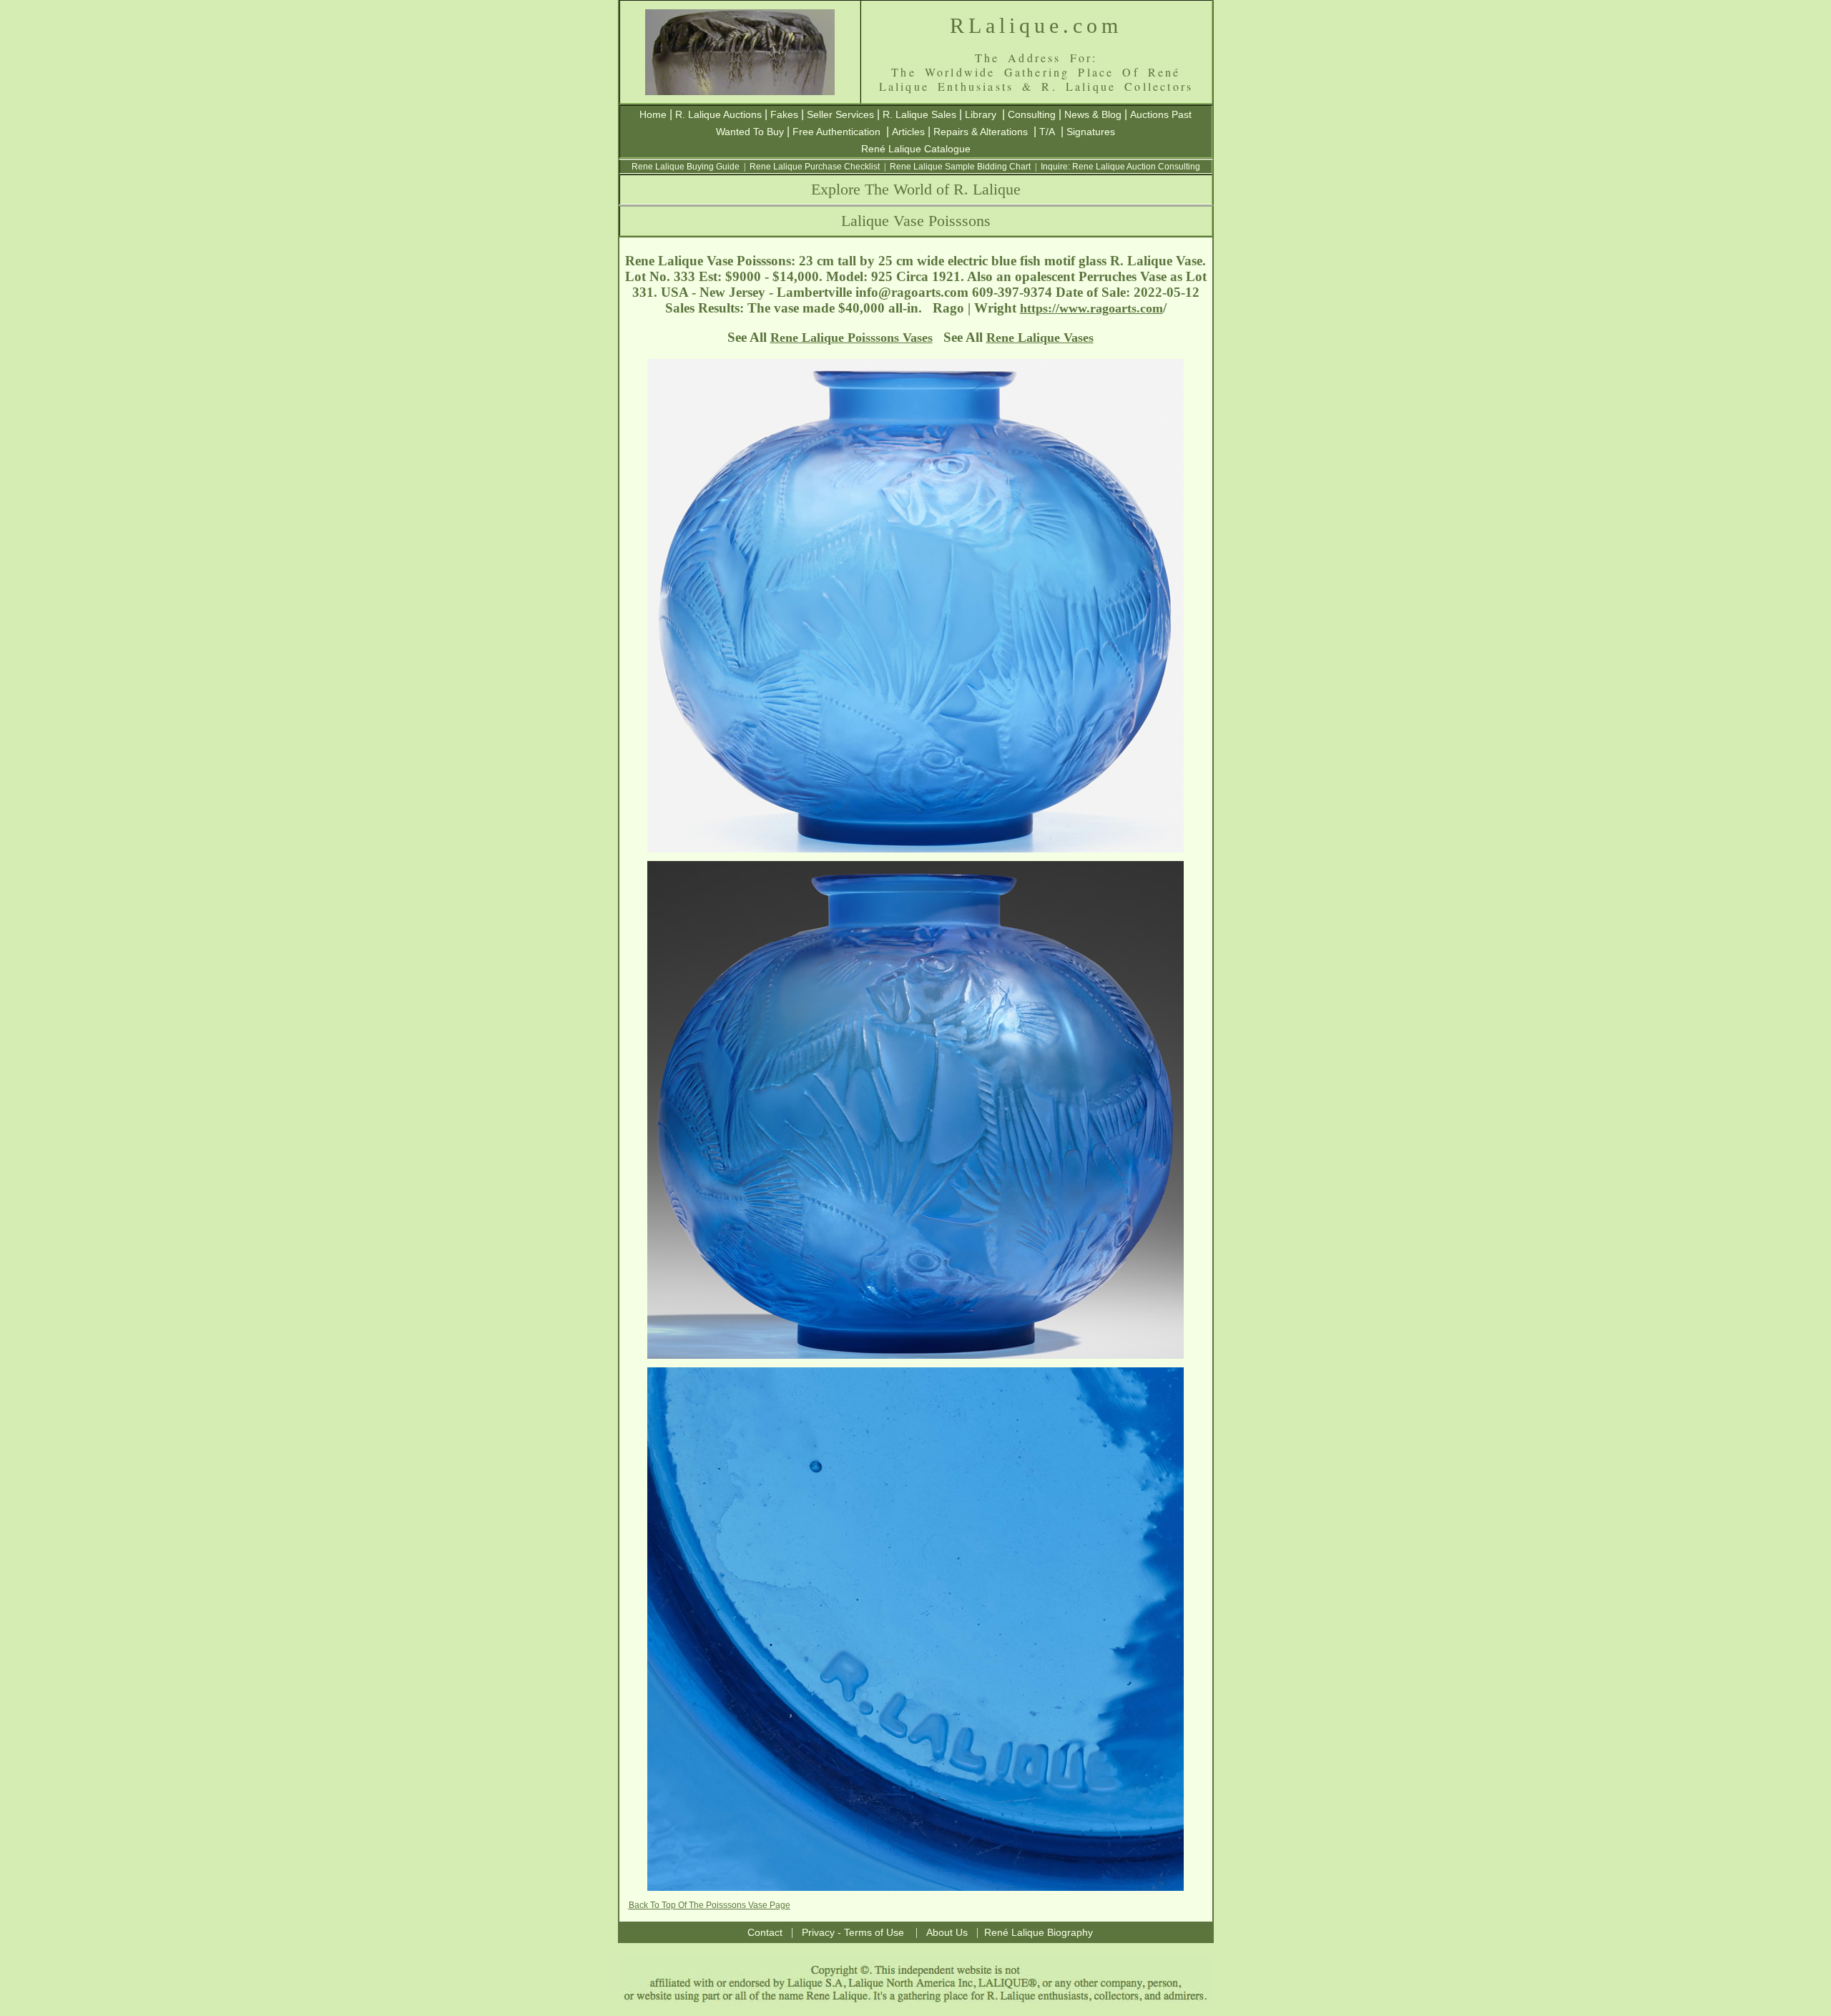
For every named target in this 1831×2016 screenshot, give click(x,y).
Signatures (1091, 132)
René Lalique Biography (1039, 1932)
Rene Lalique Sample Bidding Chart (960, 167)
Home (653, 114)
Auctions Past (1161, 114)
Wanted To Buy (750, 132)
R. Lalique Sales (919, 114)
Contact (765, 1932)
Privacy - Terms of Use (853, 1932)
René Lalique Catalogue (916, 149)
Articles (908, 132)
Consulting (1032, 114)
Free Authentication (836, 132)
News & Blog (1093, 114)
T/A (1047, 132)
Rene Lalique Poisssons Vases (851, 338)
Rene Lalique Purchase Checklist (815, 167)
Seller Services (840, 114)
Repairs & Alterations (981, 132)
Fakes (784, 114)
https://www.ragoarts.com (1091, 308)
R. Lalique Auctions (718, 114)
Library (981, 114)
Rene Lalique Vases (1040, 338)
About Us (947, 1932)
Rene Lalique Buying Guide (686, 167)
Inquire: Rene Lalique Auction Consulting (1120, 167)
